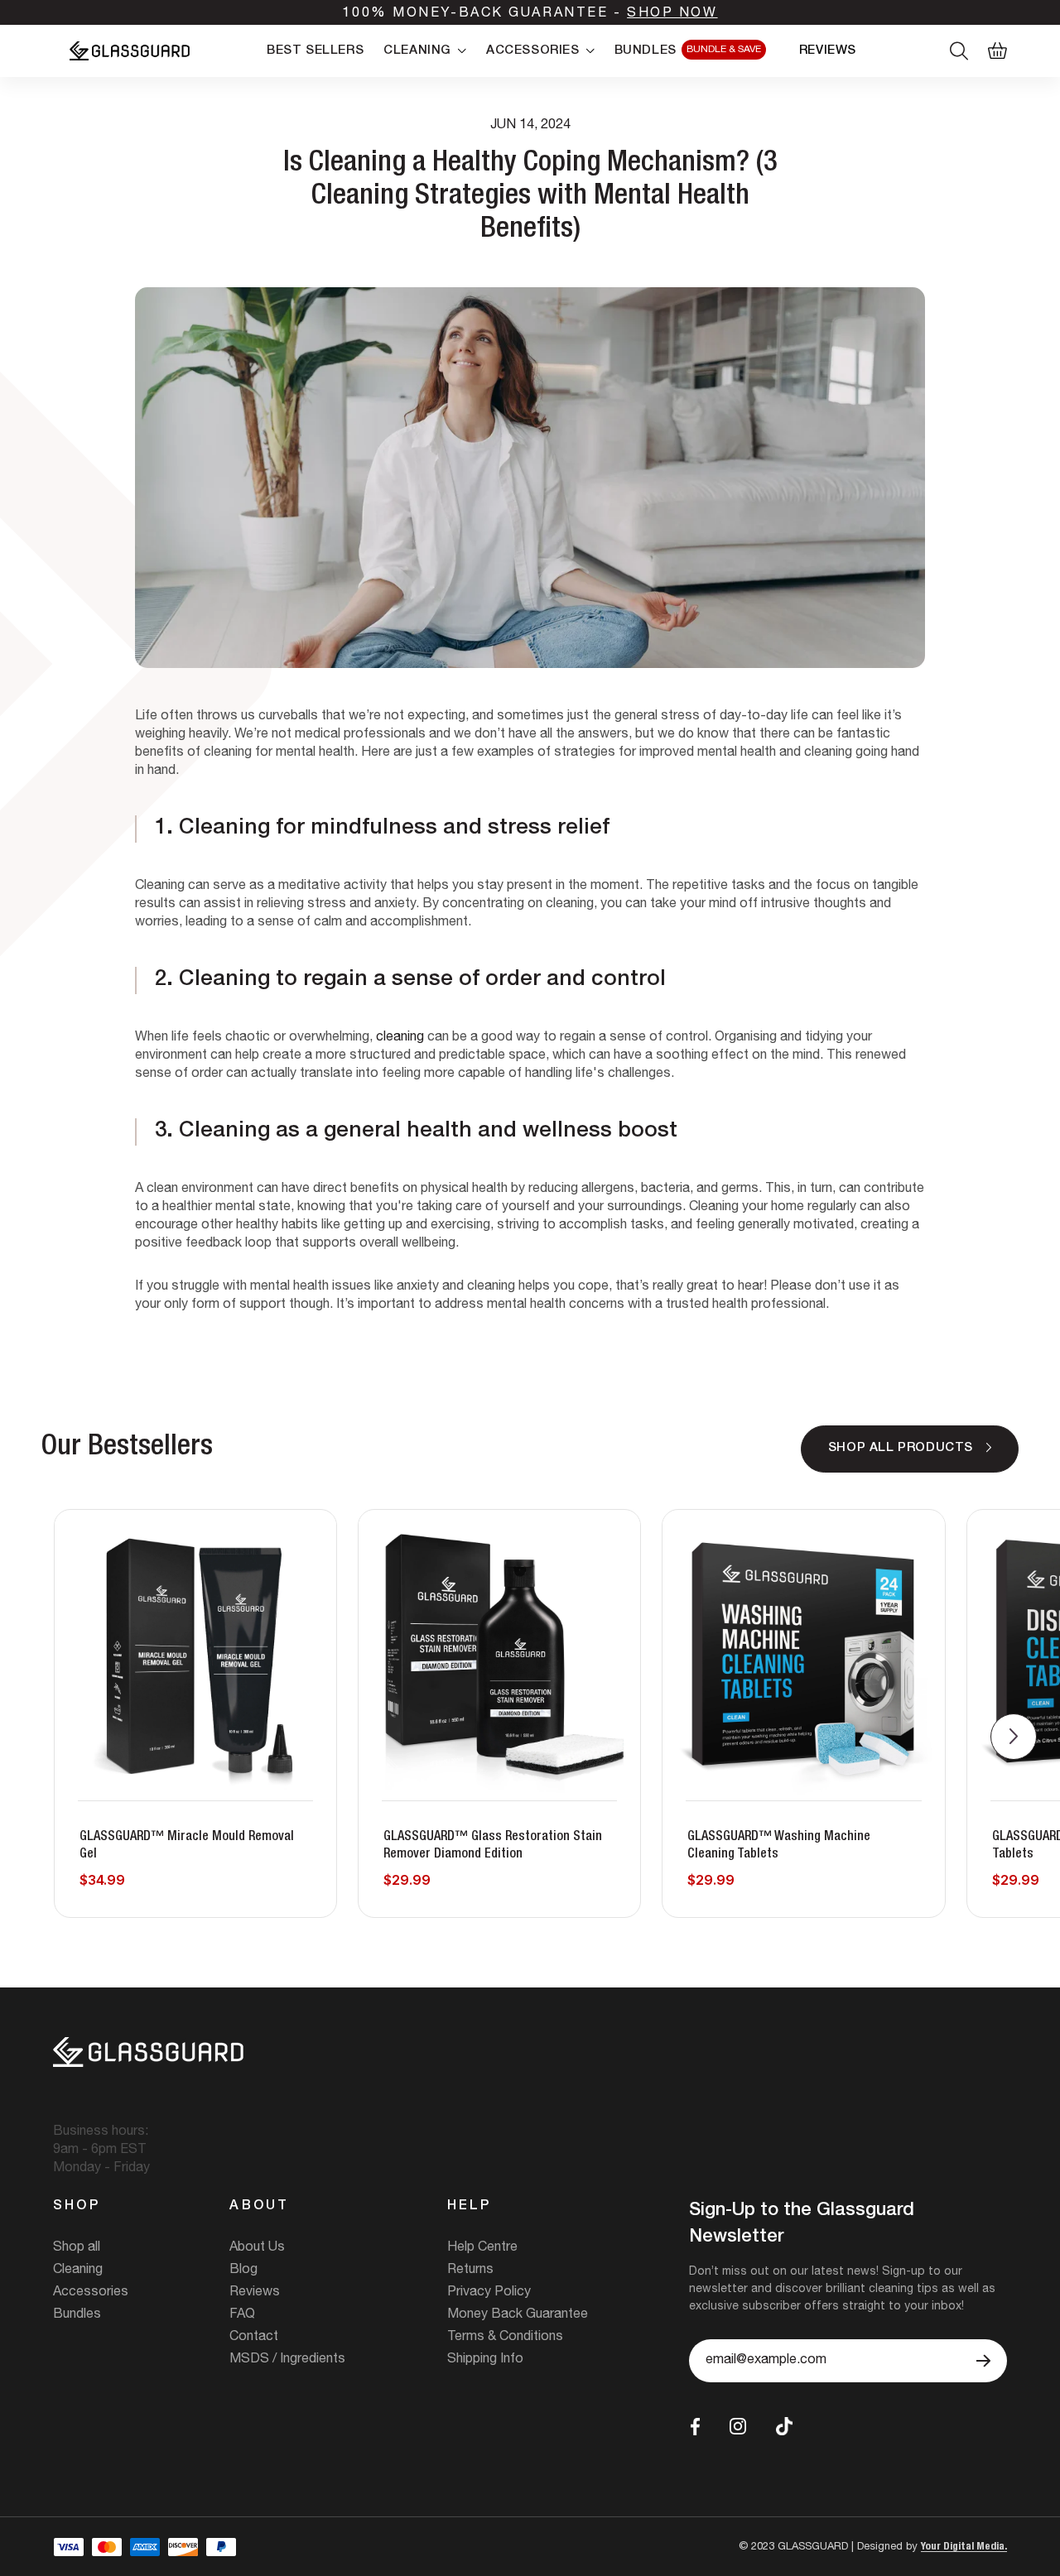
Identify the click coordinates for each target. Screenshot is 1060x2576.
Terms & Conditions (505, 2338)
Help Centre (482, 2248)
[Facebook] (695, 2427)
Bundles (77, 2315)
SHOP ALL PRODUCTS (901, 1448)
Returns (470, 2271)
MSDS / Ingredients (287, 2360)
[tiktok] (784, 2427)
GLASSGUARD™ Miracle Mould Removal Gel (187, 1846)
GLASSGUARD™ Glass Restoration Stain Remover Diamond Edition (493, 1846)
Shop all (77, 2248)
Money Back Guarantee (518, 2315)
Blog (243, 2271)
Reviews (255, 2293)
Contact (254, 2338)
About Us (257, 2248)
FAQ (242, 2315)
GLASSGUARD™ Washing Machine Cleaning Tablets (779, 1846)
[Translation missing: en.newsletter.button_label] (983, 2361)
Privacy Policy (489, 2293)
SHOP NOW (672, 14)
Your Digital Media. (964, 2547)
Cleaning (78, 2271)
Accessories (91, 2293)
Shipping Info (485, 2360)
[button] (1014, 1737)
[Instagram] (738, 2426)
